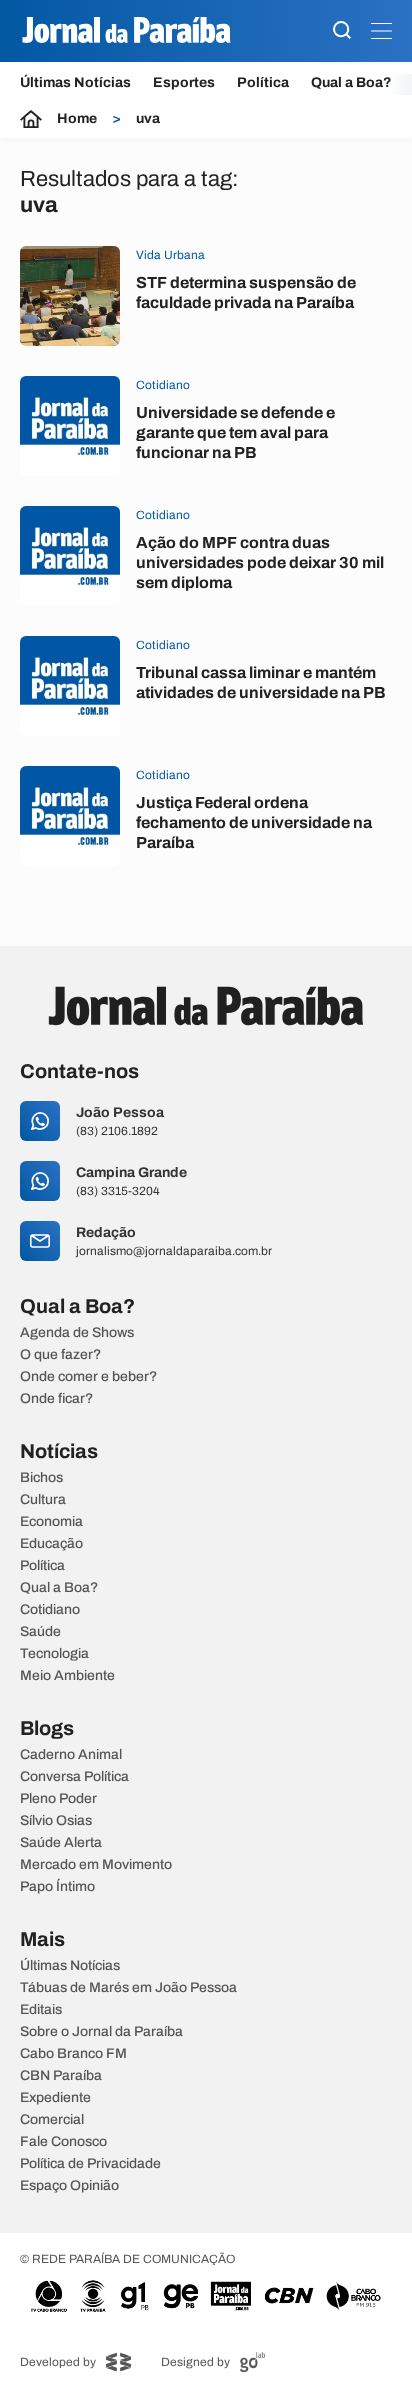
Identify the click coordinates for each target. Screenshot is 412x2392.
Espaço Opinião (69, 2186)
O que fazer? (60, 1355)
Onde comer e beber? (88, 1377)
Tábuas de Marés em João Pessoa (128, 1988)
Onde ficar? (56, 1399)
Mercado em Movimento (96, 1865)
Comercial (52, 2120)
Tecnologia (54, 1654)
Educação (51, 1544)
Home (77, 119)
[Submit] (342, 31)
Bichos (41, 1478)
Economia (51, 1522)
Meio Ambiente (67, 1676)
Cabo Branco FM (73, 2054)
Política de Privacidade (90, 2164)
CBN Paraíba (61, 2076)
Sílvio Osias (56, 1821)
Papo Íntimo (57, 1887)
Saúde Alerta (61, 1843)
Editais (41, 2010)
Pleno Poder (58, 1799)
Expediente (55, 2098)
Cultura (43, 1500)
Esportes (184, 82)
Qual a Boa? (351, 82)
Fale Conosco (63, 2142)
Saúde (40, 1632)
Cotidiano (50, 1610)
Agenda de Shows (77, 1333)
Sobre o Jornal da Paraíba (101, 2032)
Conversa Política (74, 1777)
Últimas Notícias (75, 82)
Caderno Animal (71, 1755)
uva (148, 119)
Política (263, 82)
